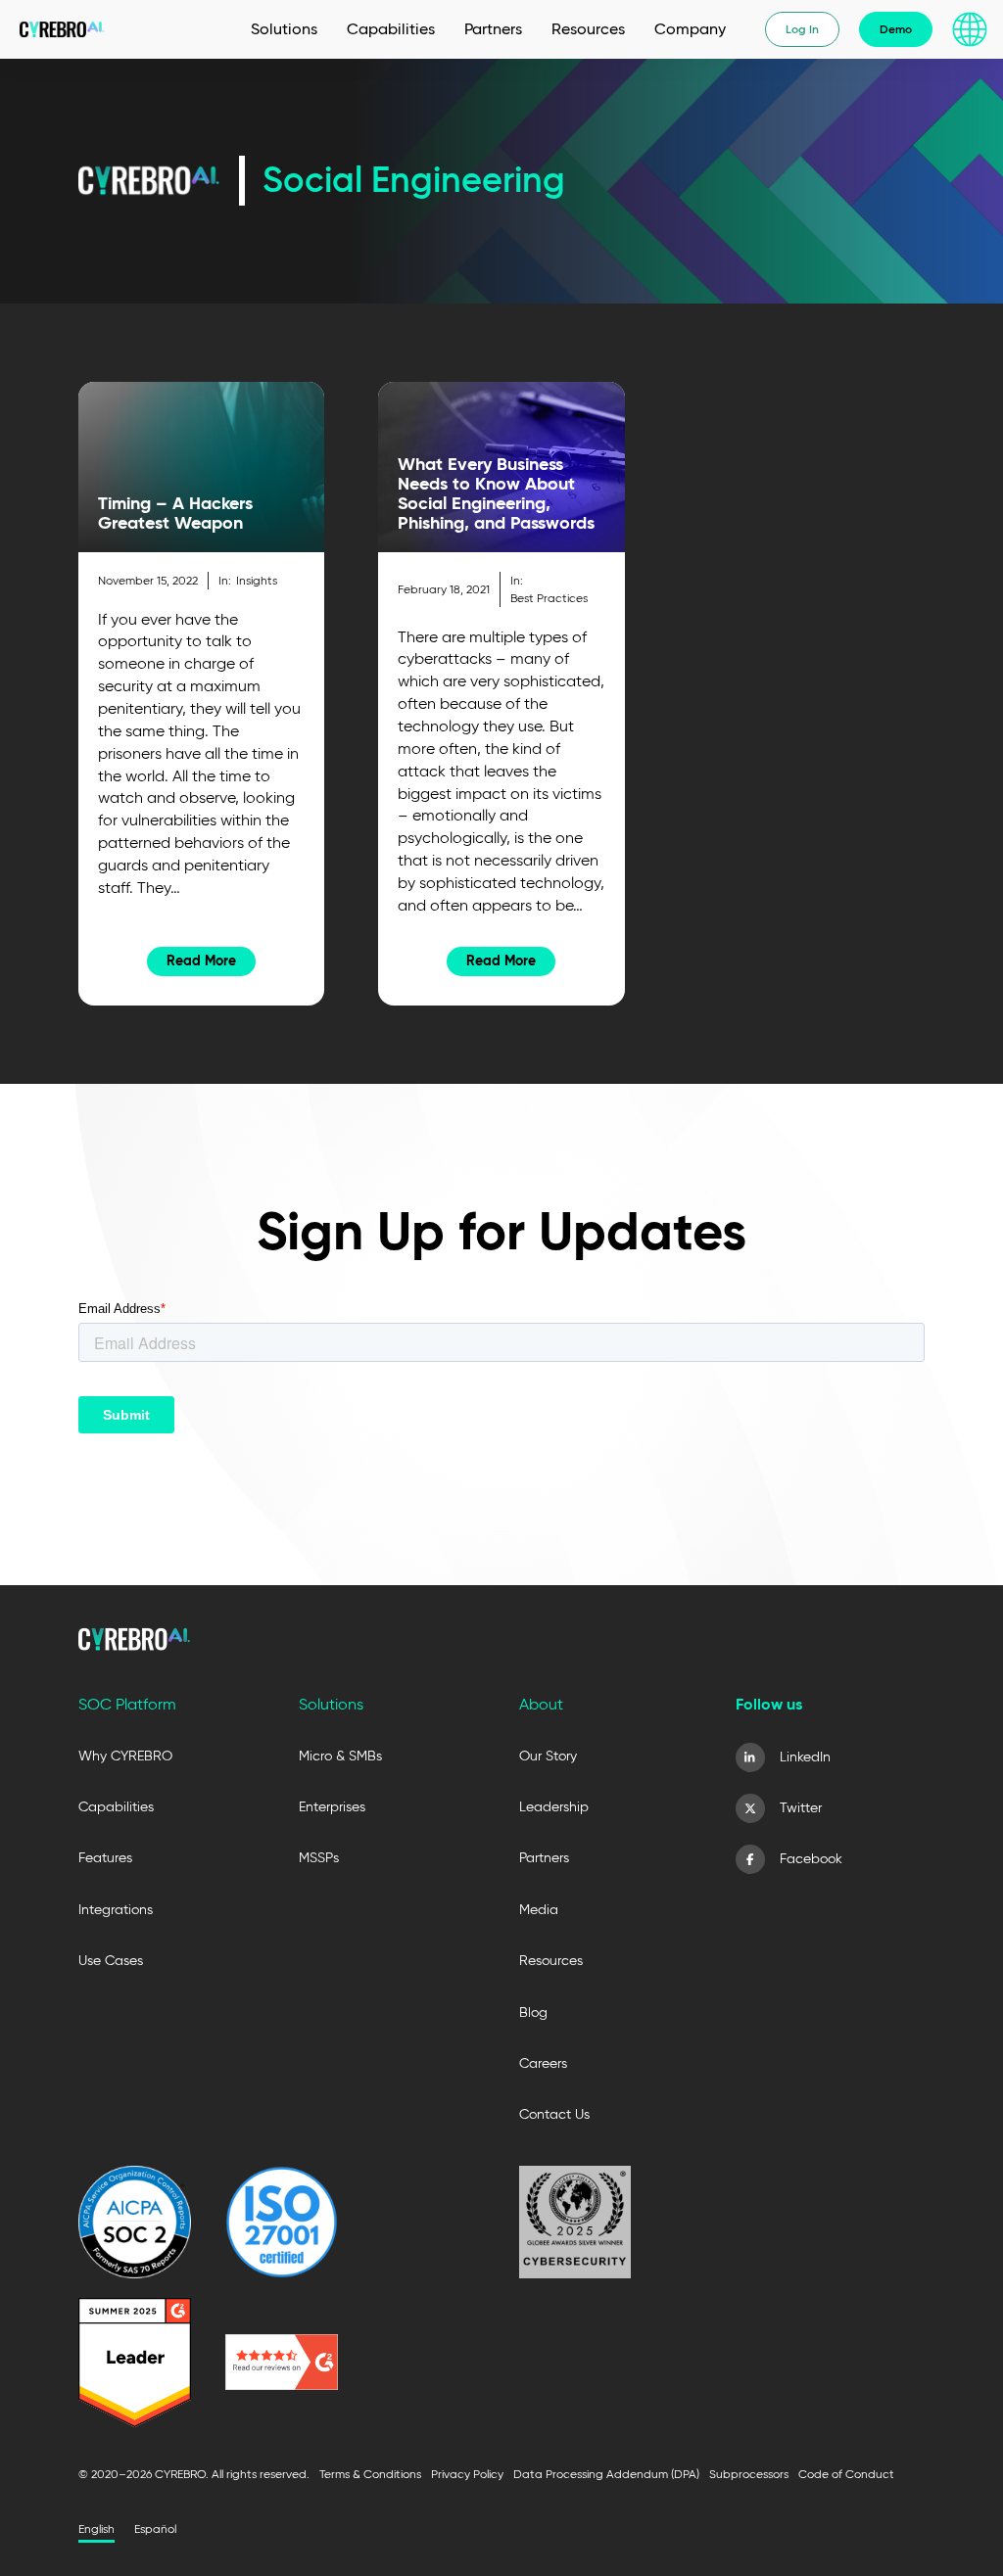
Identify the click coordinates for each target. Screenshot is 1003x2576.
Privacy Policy (467, 2474)
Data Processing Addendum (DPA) (606, 2474)
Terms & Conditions (370, 2474)
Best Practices (549, 598)
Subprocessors (749, 2474)
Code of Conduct (846, 2474)
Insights (257, 580)
